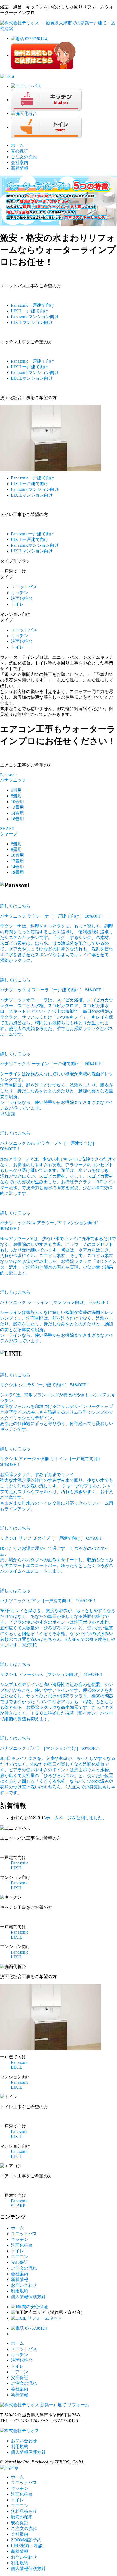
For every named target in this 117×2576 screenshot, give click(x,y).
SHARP (18, 2206)
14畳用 (17, 813)
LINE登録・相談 (27, 2546)
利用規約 (20, 2291)
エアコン (20, 2257)
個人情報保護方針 (28, 2297)
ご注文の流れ (24, 157)
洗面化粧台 (22, 598)
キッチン (20, 593)
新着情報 (20, 168)
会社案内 (20, 162)
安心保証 (20, 151)
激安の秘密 (22, 2517)
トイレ (17, 604)
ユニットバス (24, 587)
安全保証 (20, 2378)
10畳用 (17, 802)
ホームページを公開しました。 (76, 1818)
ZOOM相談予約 (26, 2540)
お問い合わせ (24, 2285)
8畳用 (16, 796)
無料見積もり (24, 2511)
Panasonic (33, 305)
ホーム (17, 145)
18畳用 (17, 819)
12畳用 (17, 807)
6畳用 (16, 790)
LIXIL (30, 311)
